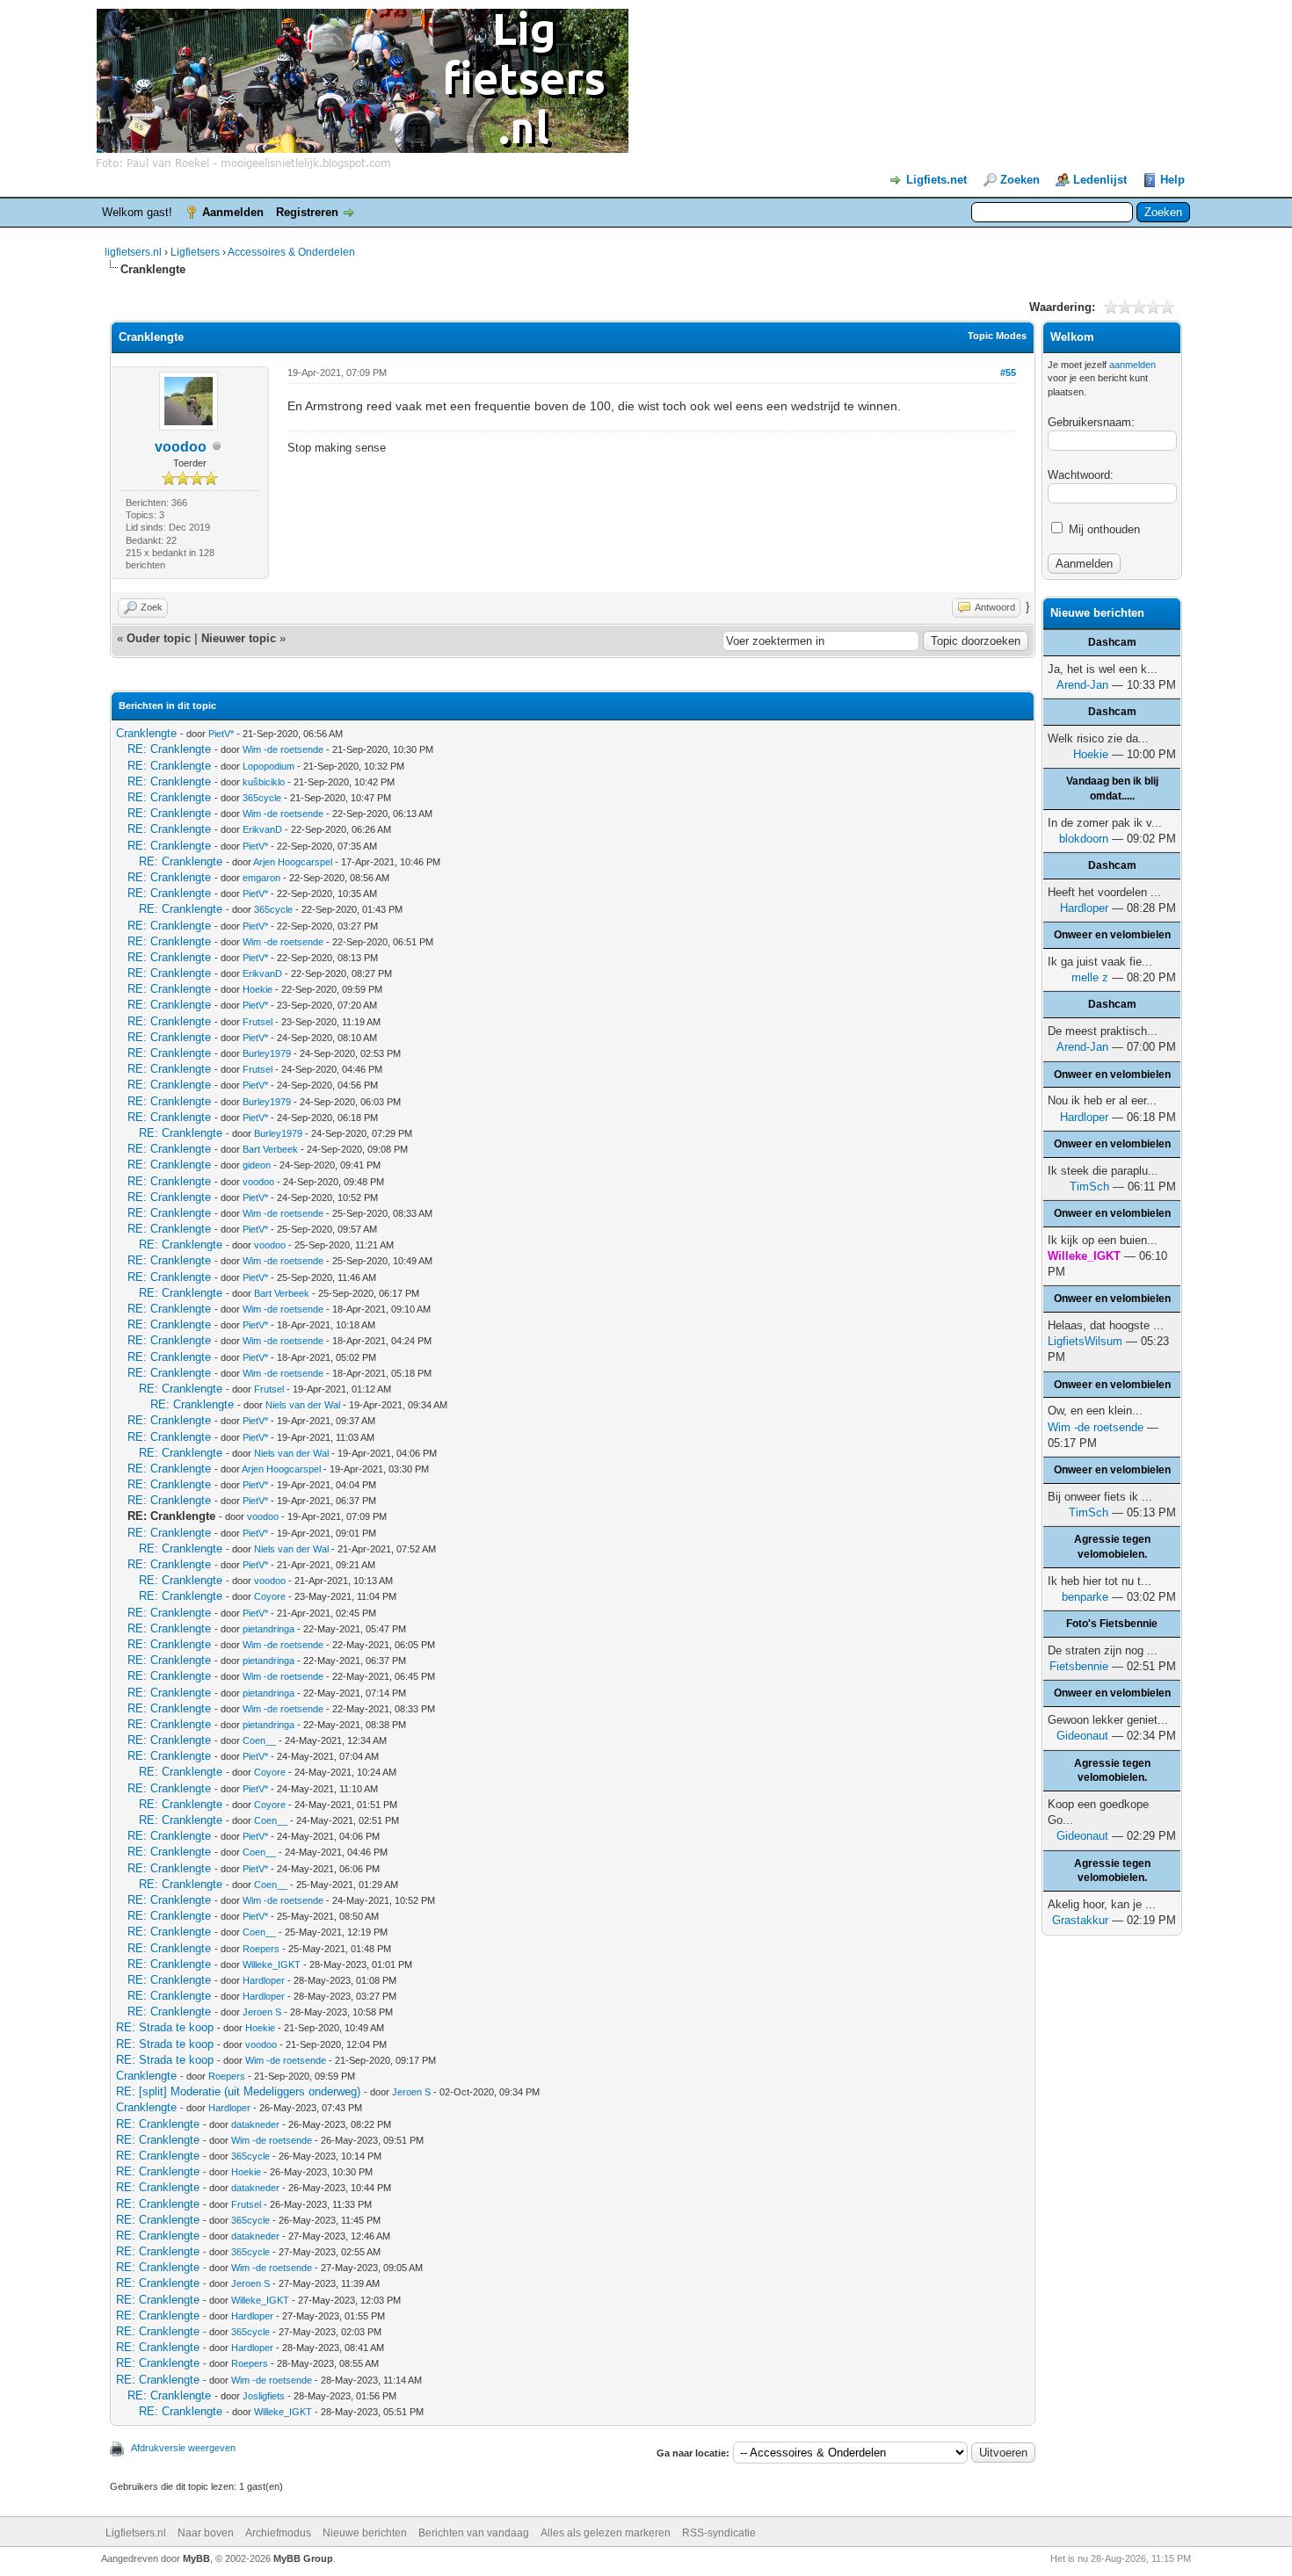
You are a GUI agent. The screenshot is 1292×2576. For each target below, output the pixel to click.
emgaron (261, 878)
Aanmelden (233, 212)
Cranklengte (146, 733)
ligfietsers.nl (133, 252)
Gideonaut (1082, 1736)
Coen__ (259, 1740)
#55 (1008, 373)
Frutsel (258, 1022)
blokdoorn (1084, 839)
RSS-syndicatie (719, 2533)
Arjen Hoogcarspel (293, 862)
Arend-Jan (1082, 685)
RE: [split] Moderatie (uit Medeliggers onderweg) (238, 2091)
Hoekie (258, 989)
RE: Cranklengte (169, 749)
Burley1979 (267, 1053)
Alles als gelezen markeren (606, 2533)
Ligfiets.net (936, 180)
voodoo (181, 447)
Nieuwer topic (239, 638)
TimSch (1089, 1187)
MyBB (196, 2558)
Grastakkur (1080, 1920)
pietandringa (269, 1629)
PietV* (221, 734)
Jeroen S (262, 2012)
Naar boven (206, 2533)
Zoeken (1020, 180)
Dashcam (1112, 642)
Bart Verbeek (270, 1149)
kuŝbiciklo (264, 782)
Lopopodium (269, 766)
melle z (1090, 977)
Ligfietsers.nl (136, 2533)
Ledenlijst (1100, 180)
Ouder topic (159, 638)
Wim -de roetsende (283, 749)
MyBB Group (303, 2558)
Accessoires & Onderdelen (291, 252)
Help (1172, 180)
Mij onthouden (1103, 529)
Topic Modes (997, 336)
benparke (1085, 1597)
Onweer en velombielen (1112, 935)
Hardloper (264, 1980)
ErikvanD (262, 829)
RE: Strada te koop (165, 2027)
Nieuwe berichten (365, 2533)
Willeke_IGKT (272, 1965)
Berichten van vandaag (474, 2533)
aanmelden (1132, 365)
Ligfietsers (195, 252)
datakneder (255, 2124)
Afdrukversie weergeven (183, 2448)
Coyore (270, 1596)
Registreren (307, 212)
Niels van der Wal (303, 1405)
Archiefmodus (278, 2533)
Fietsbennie (1079, 1666)
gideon (257, 1165)
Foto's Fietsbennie (1112, 1624)
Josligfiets (264, 2396)
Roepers (261, 1949)
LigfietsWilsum (1085, 1341)
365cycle (262, 798)
